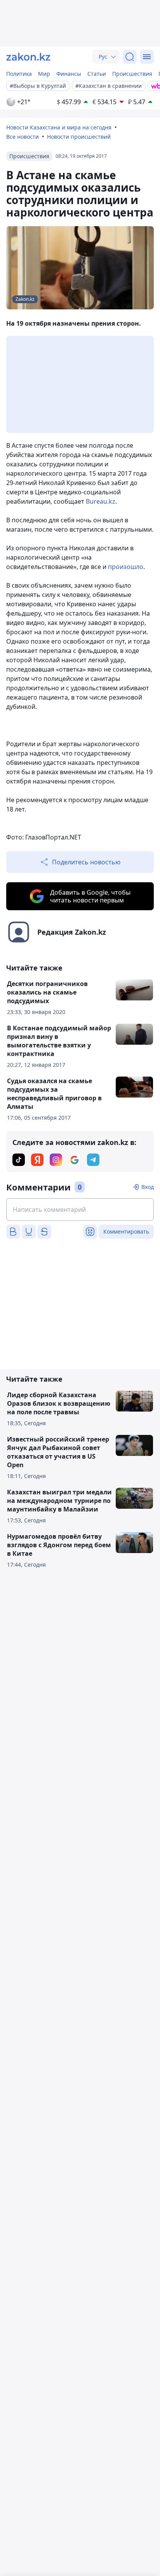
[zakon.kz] (28, 57)
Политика (19, 74)
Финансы (69, 74)
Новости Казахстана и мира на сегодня (59, 127)
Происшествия (132, 74)
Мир (44, 74)
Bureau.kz (101, 501)
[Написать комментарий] (80, 1209)
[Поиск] (130, 57)
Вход (148, 1187)
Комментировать (126, 1231)
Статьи (97, 74)
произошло (126, 567)
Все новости (23, 137)
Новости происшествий (79, 137)
